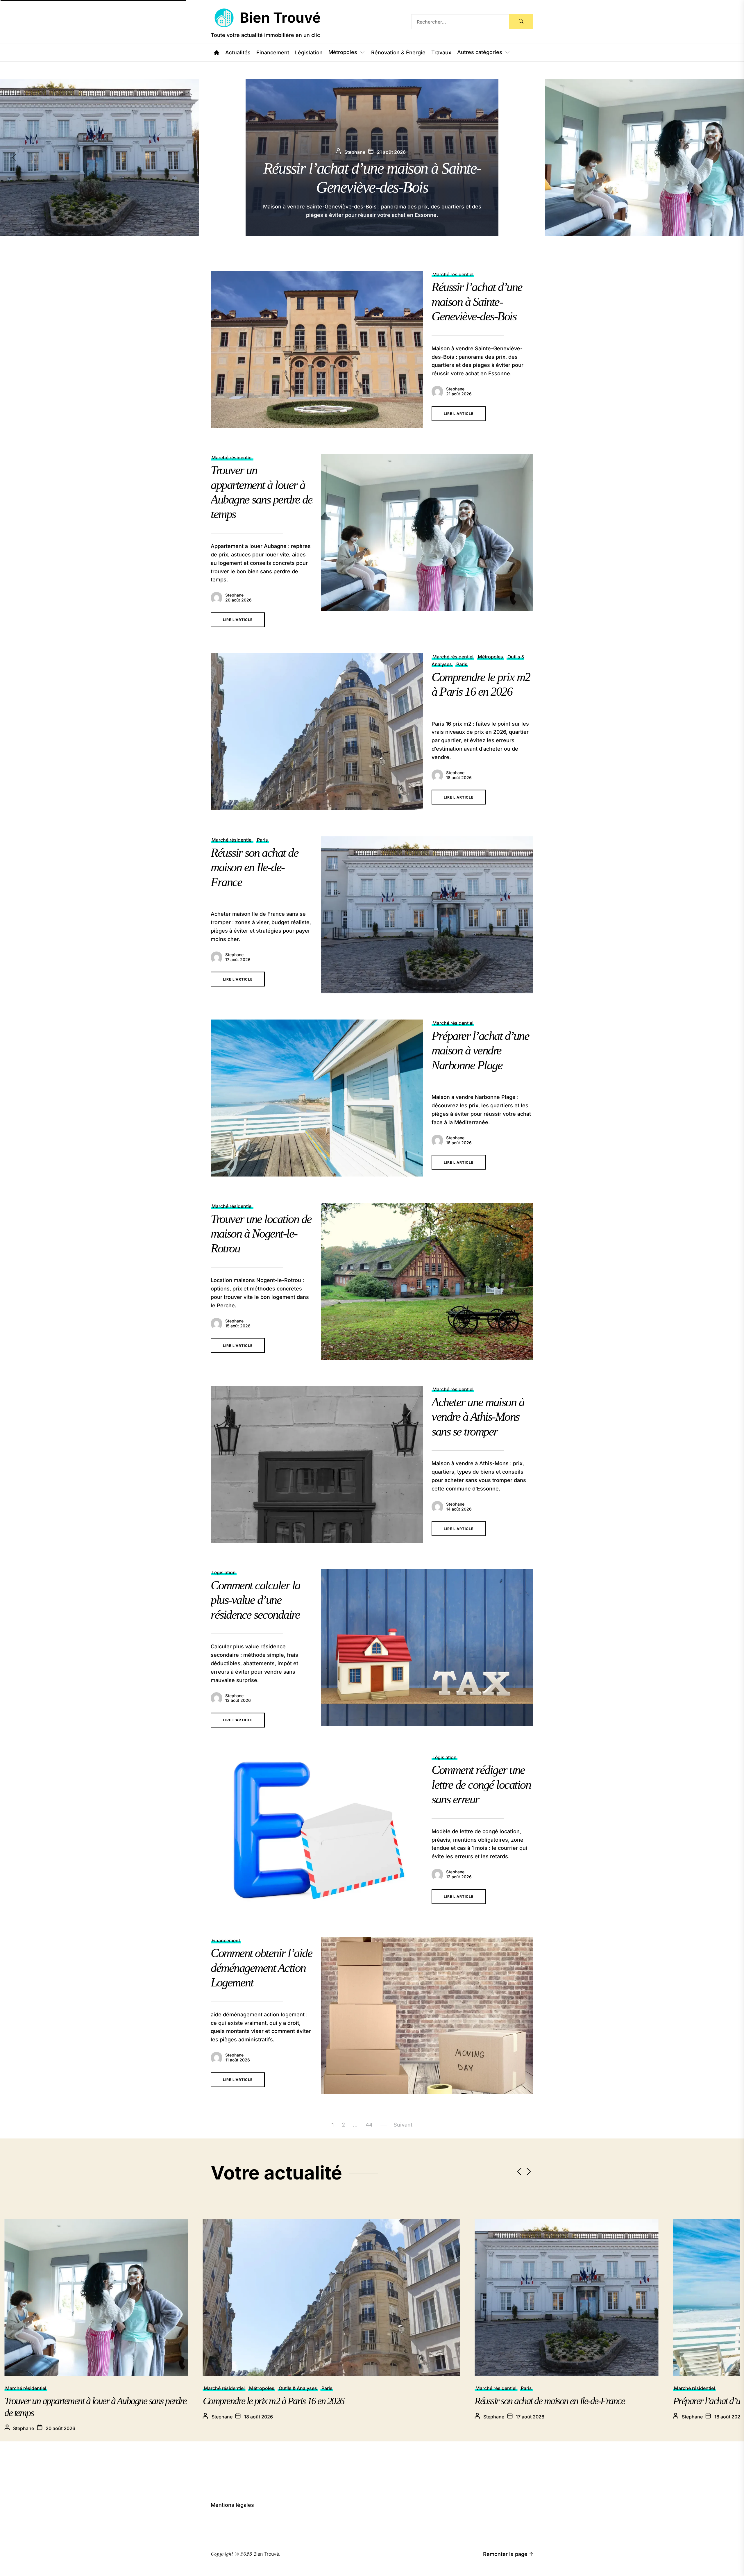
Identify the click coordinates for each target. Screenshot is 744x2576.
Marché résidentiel (453, 274)
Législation (309, 53)
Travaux (441, 53)
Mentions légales (232, 2505)
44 (369, 2125)
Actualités (238, 53)
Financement (273, 53)
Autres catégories (480, 52)
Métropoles (343, 52)
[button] (736, 158)
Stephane (455, 389)
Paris (462, 664)
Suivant (403, 2125)
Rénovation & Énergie (398, 53)
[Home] (217, 53)
